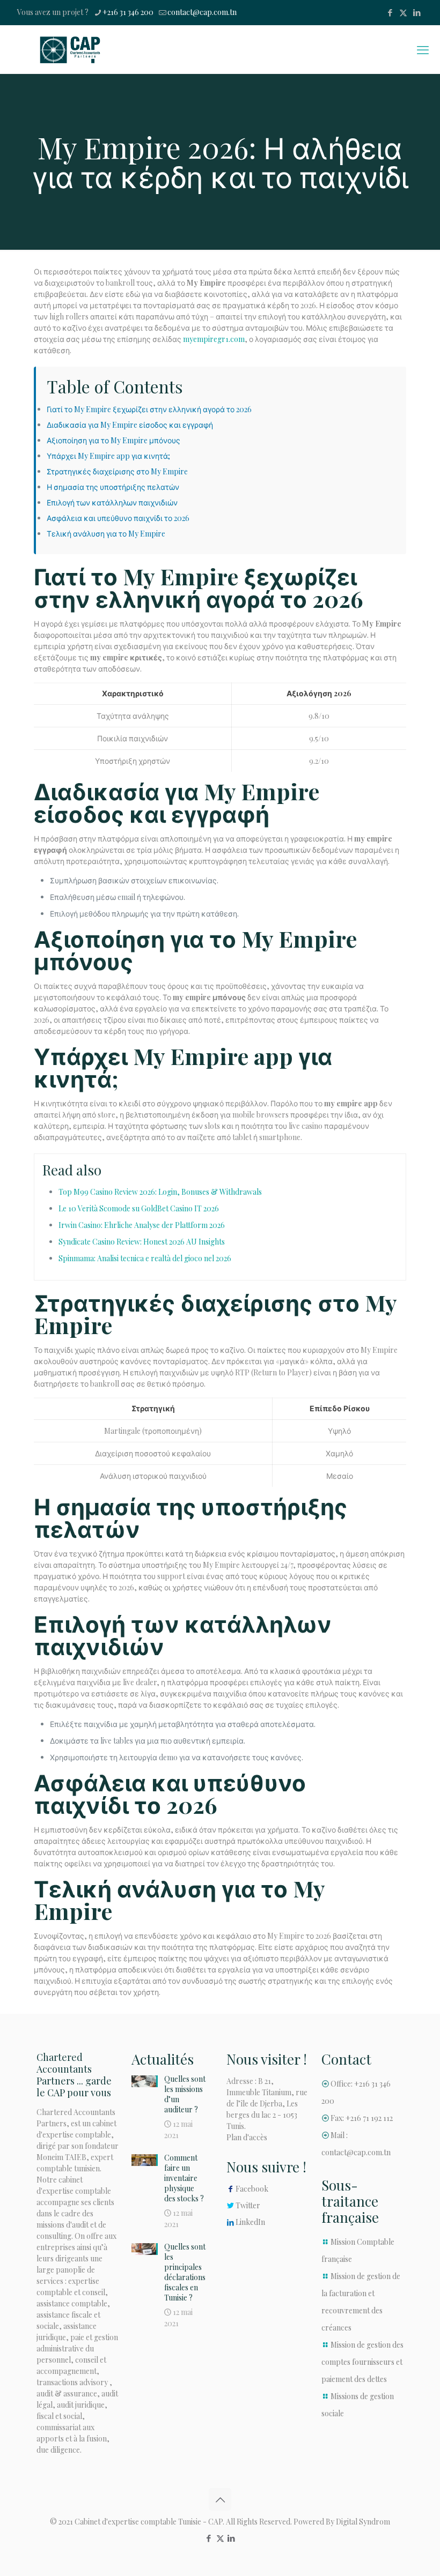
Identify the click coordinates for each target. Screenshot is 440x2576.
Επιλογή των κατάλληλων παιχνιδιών (112, 502)
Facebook (252, 2189)
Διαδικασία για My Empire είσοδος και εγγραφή (130, 425)
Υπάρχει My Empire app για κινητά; (108, 456)
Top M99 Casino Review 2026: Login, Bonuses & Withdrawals (160, 1192)
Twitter (248, 2205)
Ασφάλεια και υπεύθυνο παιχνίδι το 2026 (118, 518)
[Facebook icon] (390, 12)
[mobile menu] (423, 49)
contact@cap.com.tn (202, 12)
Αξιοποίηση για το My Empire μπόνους (113, 440)
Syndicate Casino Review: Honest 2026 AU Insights (142, 1242)
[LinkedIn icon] (417, 12)
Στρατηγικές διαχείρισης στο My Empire (117, 471)
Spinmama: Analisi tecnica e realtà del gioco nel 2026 (145, 1258)
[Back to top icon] (220, 2499)
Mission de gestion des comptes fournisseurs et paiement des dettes (362, 2362)
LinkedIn (250, 2222)
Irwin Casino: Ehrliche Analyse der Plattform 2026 (142, 1225)
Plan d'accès (247, 2137)
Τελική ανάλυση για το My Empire (106, 534)
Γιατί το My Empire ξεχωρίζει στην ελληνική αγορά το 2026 (149, 409)
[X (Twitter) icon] (403, 12)
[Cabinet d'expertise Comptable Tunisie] (70, 49)
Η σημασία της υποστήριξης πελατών (113, 487)
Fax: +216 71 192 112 (362, 2118)
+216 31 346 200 (128, 12)
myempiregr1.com (214, 339)
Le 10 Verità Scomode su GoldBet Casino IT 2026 (139, 1208)
